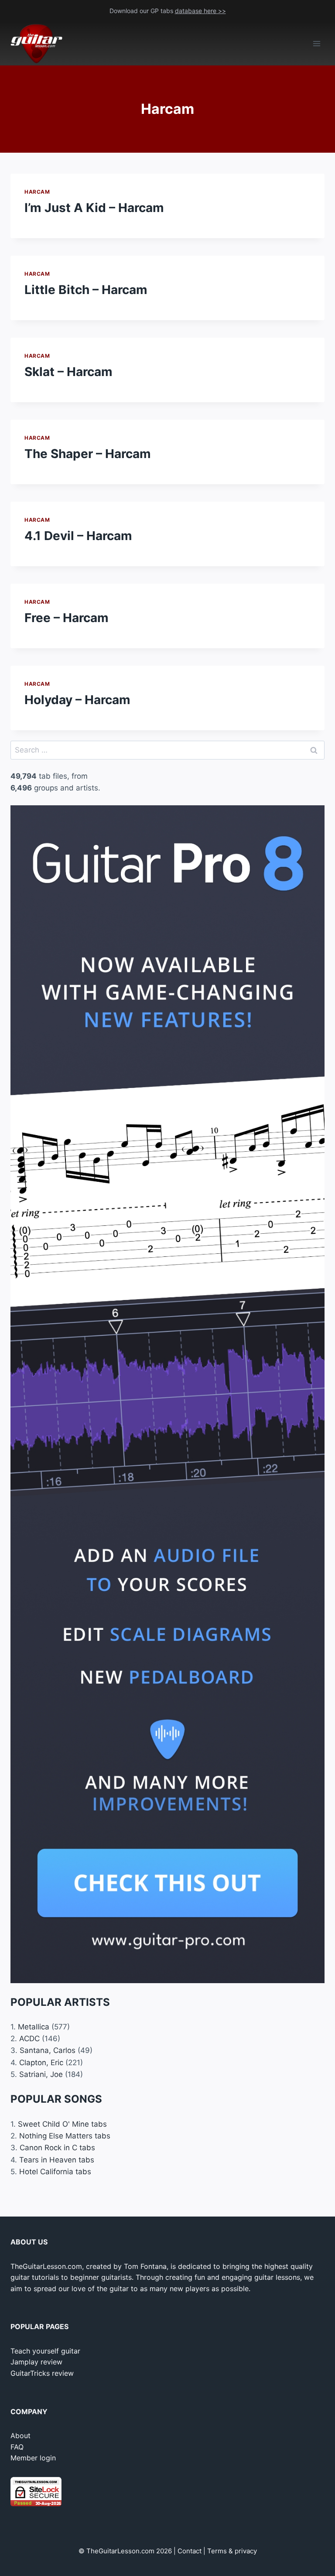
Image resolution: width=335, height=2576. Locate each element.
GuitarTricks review (42, 2373)
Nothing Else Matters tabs (65, 2136)
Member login (33, 2458)
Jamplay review (36, 2362)
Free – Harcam (67, 618)
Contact (190, 2551)
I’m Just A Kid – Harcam (94, 208)
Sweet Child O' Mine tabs (62, 2124)
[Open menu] (316, 44)
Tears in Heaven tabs (57, 2160)
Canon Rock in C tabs (57, 2148)
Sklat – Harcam (68, 372)
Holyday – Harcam (77, 700)
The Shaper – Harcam (88, 454)
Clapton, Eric (41, 2063)
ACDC (29, 2039)
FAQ (17, 2447)
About (21, 2436)
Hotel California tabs (55, 2172)
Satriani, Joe (41, 2074)
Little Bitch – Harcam (86, 290)
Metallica (34, 2027)
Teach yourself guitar (45, 2351)
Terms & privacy (232, 2551)
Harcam (37, 192)
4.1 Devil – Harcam (78, 536)
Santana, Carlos (48, 2050)
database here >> (200, 11)
